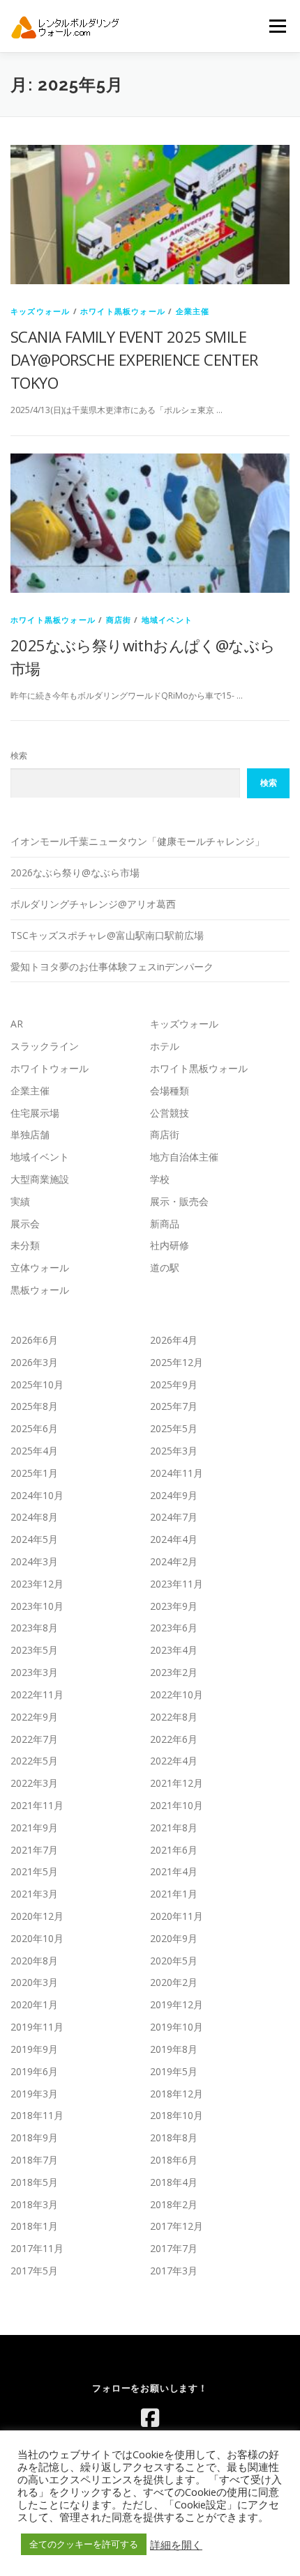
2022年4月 (174, 1761)
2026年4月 (174, 1340)
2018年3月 (34, 2204)
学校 (160, 1179)
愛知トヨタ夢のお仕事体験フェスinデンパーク (112, 967)
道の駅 (165, 1267)
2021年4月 (174, 1871)
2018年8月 (174, 2137)
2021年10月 (177, 1805)
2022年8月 (174, 1717)
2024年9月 (174, 1495)
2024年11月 (177, 1473)
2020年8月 (34, 1961)
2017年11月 (37, 2248)
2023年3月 (34, 1672)
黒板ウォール (40, 1290)
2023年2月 (174, 1672)
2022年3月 (34, 1783)
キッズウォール (40, 311)
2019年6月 (34, 2071)
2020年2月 (174, 1982)
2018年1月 (34, 2226)
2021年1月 (174, 1894)
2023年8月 (34, 1628)
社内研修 (170, 1245)
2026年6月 (34, 1340)
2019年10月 (177, 2027)
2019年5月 (174, 2071)
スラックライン (45, 1046)
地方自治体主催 (184, 1157)
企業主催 (193, 311)
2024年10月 (37, 1495)
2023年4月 (174, 1650)
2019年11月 (37, 2027)
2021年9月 (34, 1828)
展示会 (25, 1224)
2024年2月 (174, 1561)
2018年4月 (174, 2182)
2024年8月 (34, 1517)
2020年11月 (177, 1916)
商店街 (119, 620)
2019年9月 (34, 2049)
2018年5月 (34, 2182)
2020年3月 (34, 1982)
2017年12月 (177, 2226)
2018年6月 (174, 2160)
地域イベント (167, 620)
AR (17, 1024)
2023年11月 (177, 1584)
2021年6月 (174, 1850)
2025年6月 (34, 1428)
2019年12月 (177, 2004)
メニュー (277, 26)
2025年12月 (177, 1362)
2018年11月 (37, 2115)
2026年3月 (34, 1362)
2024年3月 (34, 1561)
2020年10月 (37, 1938)
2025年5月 (174, 1428)
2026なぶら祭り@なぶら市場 (75, 872)
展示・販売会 (179, 1201)
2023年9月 (174, 1606)
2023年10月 (37, 1606)
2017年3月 (174, 2271)
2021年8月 (174, 1828)
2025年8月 (34, 1406)
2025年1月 (34, 1473)
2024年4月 (174, 1539)
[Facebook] (150, 2418)
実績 (20, 1201)
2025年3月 (174, 1451)
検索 (19, 755)
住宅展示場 (35, 1113)
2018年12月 (177, 2094)
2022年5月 (34, 1761)
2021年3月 (34, 1894)
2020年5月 (174, 1961)
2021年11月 (37, 1805)
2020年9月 (174, 1938)
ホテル (165, 1046)
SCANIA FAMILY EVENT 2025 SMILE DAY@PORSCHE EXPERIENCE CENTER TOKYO (134, 359)
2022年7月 (34, 1739)
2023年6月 (174, 1628)
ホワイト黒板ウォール (123, 311)
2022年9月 (34, 1717)
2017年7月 (174, 2248)
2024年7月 (174, 1517)
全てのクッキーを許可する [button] (84, 2544)
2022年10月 (177, 1694)
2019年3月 (34, 2094)
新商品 (165, 1224)
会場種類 (170, 1091)
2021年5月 (34, 1871)
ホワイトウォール (50, 1068)
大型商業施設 (40, 1179)
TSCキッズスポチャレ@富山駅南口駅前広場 (107, 935)
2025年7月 (174, 1406)
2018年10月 (177, 2115)
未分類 (25, 1245)
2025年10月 (37, 1384)
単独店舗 (30, 1134)
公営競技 (170, 1113)
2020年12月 (37, 1916)
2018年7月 (34, 2160)
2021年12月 (177, 1783)
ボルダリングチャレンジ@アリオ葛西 (93, 904)
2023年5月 (34, 1650)
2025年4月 (34, 1451)
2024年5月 (34, 1539)
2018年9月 (34, 2137)
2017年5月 (34, 2271)
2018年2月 (174, 2204)
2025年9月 (174, 1384)
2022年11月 (37, 1694)
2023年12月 (37, 1584)
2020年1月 (34, 2004)
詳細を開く (176, 2545)
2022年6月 (174, 1739)
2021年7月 (34, 1850)
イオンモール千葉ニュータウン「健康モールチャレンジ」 (137, 841)
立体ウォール (40, 1267)
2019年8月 (174, 2049)
